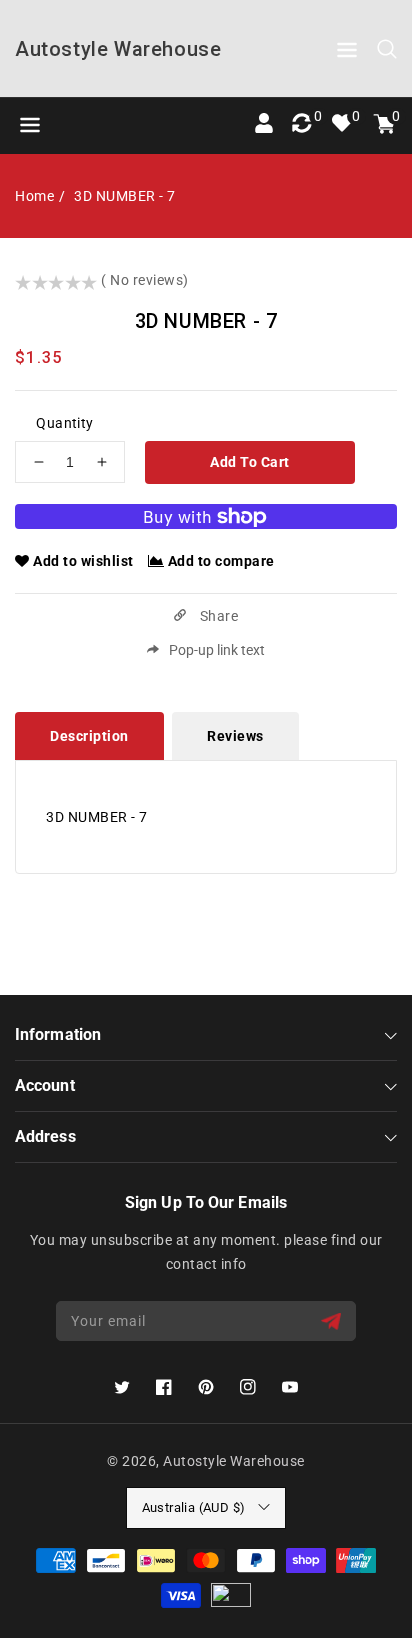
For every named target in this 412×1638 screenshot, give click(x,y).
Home (34, 196)
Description (89, 736)
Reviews (235, 736)
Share (217, 616)
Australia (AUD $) (194, 1507)
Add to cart (250, 462)
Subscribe (333, 1321)
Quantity (64, 423)
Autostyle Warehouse (234, 1461)
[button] (347, 53)
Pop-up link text (217, 650)
